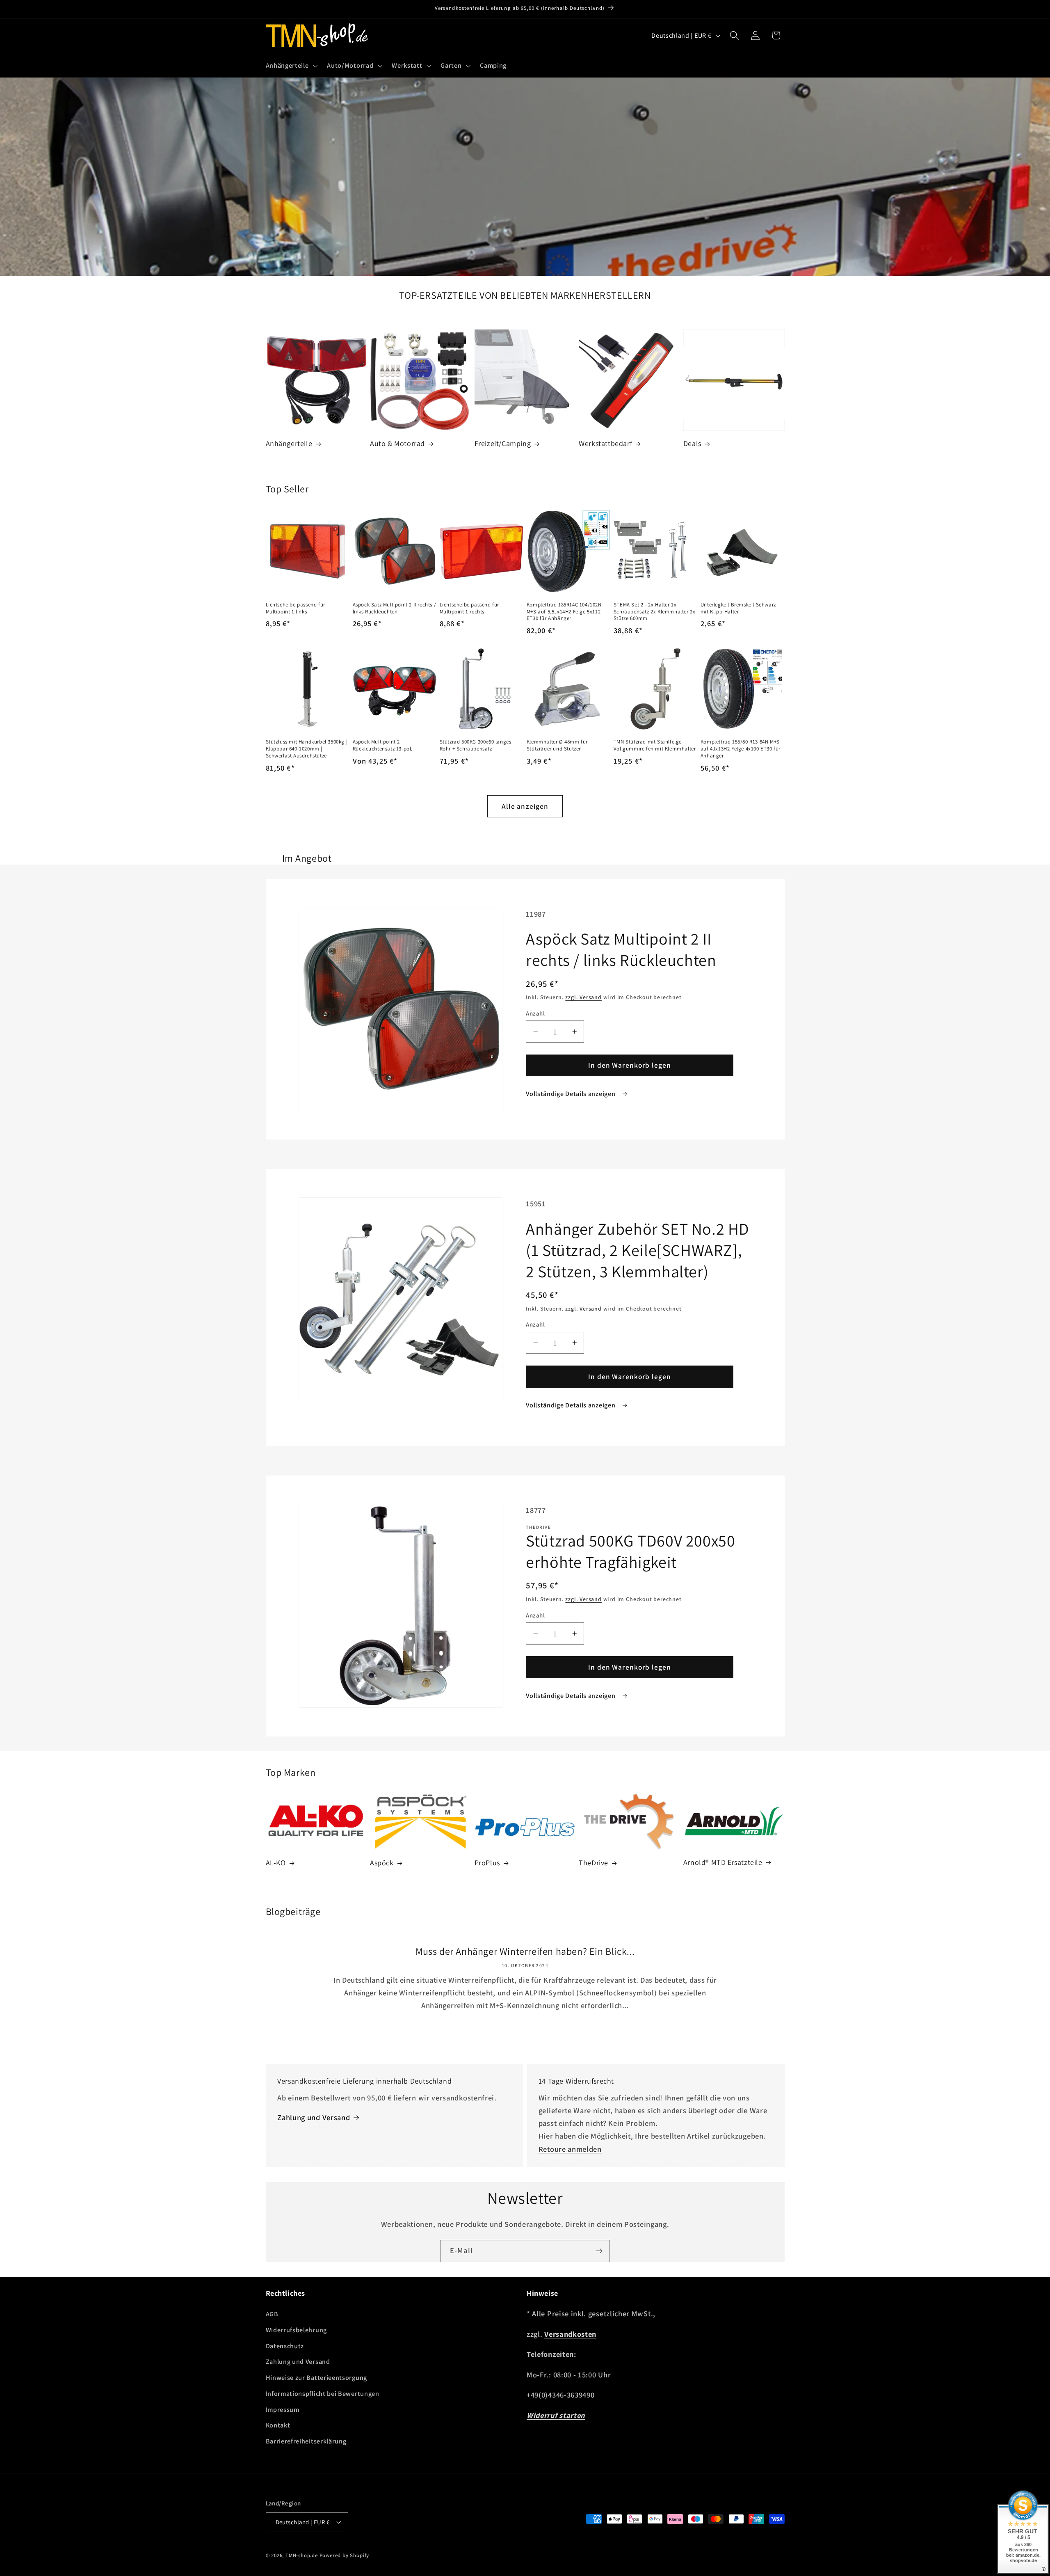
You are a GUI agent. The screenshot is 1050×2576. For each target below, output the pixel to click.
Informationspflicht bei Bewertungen (323, 2394)
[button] (291, 66)
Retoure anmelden (570, 2149)
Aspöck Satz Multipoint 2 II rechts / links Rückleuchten (395, 608)
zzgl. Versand (583, 997)
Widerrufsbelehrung (296, 2330)
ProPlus (487, 1863)
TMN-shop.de (302, 2555)
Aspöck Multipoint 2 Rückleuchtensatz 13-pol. (383, 745)
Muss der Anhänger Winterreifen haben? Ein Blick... (525, 1951)
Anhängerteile (289, 443)
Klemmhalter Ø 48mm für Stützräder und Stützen (557, 745)
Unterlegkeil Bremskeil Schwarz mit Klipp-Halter (738, 608)
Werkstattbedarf (605, 443)
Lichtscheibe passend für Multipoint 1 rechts (469, 608)
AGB (272, 2314)
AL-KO (276, 1863)
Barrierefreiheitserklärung (306, 2441)
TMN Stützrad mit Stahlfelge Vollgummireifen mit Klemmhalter (655, 745)
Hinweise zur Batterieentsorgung (316, 2378)
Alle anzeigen (525, 806)
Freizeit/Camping (503, 443)
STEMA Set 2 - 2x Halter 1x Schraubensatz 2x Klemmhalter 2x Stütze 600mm (655, 612)
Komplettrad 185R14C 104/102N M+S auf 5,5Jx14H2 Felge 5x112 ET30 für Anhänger (564, 612)
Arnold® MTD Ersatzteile (723, 1862)
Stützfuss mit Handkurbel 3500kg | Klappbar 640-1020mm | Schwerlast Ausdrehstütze (307, 749)
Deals (692, 443)
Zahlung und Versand (314, 2117)
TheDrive (593, 1863)
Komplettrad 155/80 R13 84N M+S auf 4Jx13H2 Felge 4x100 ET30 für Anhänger (741, 749)
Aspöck (382, 1863)
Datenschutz (285, 2346)
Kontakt (278, 2425)
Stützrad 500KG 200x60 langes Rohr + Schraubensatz (476, 745)
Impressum (283, 2410)
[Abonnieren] (599, 2251)
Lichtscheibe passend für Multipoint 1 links (296, 608)
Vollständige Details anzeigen (571, 1094)
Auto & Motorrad (397, 443)
